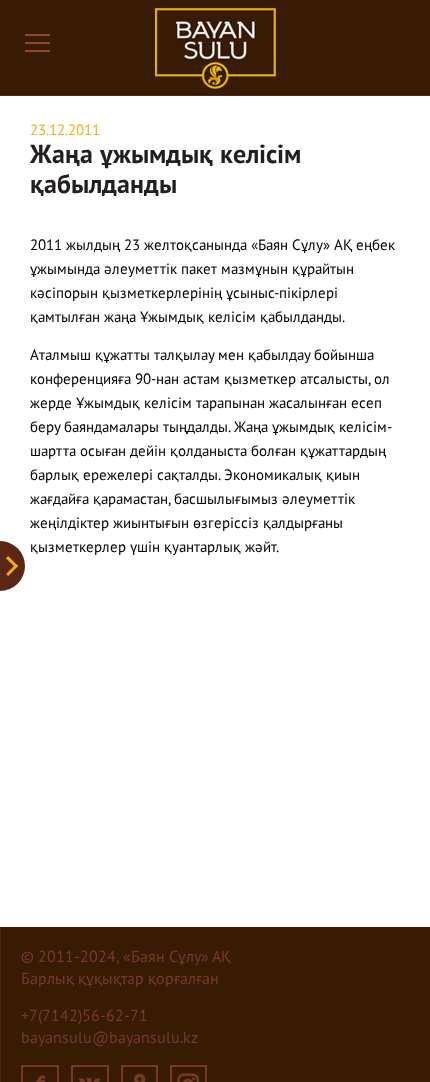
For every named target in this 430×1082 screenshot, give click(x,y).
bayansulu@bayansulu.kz (109, 1039)
